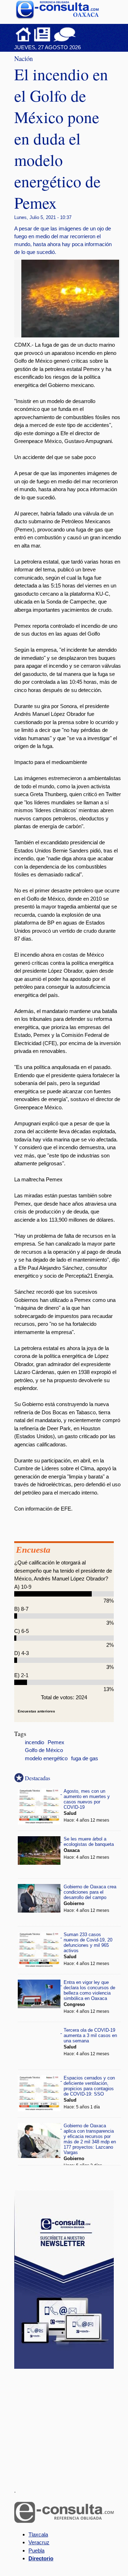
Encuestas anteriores (36, 1711)
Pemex (56, 1742)
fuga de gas (85, 1758)
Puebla (36, 2550)
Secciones (42, 34)
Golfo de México (44, 1750)
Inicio (23, 34)
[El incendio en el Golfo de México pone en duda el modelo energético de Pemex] (73, 335)
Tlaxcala (38, 2534)
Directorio (41, 2558)
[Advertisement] (68, 2424)
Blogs (79, 34)
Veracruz (39, 2542)
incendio (34, 1742)
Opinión (65, 34)
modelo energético (46, 1758)
